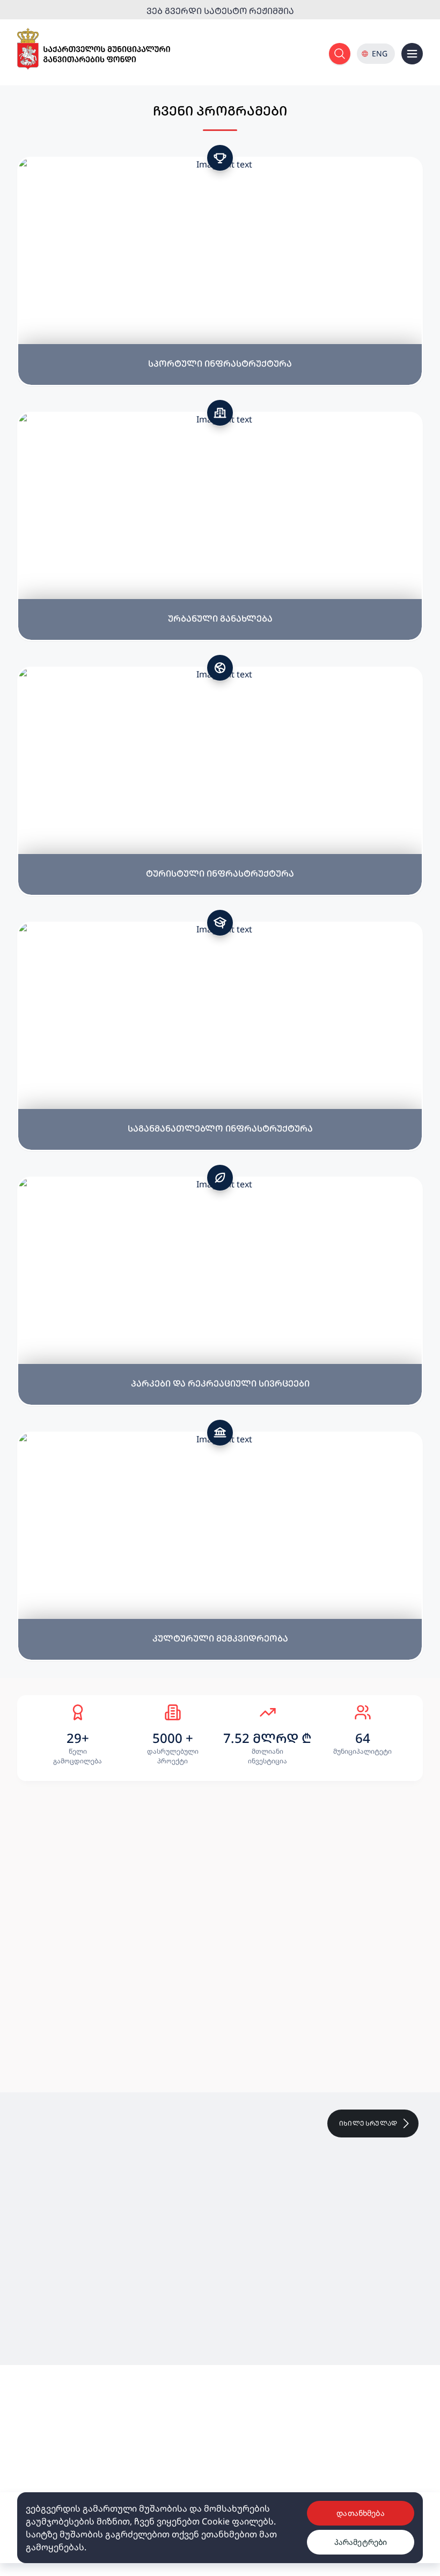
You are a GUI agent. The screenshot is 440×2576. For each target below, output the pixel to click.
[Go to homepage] (94, 49)
